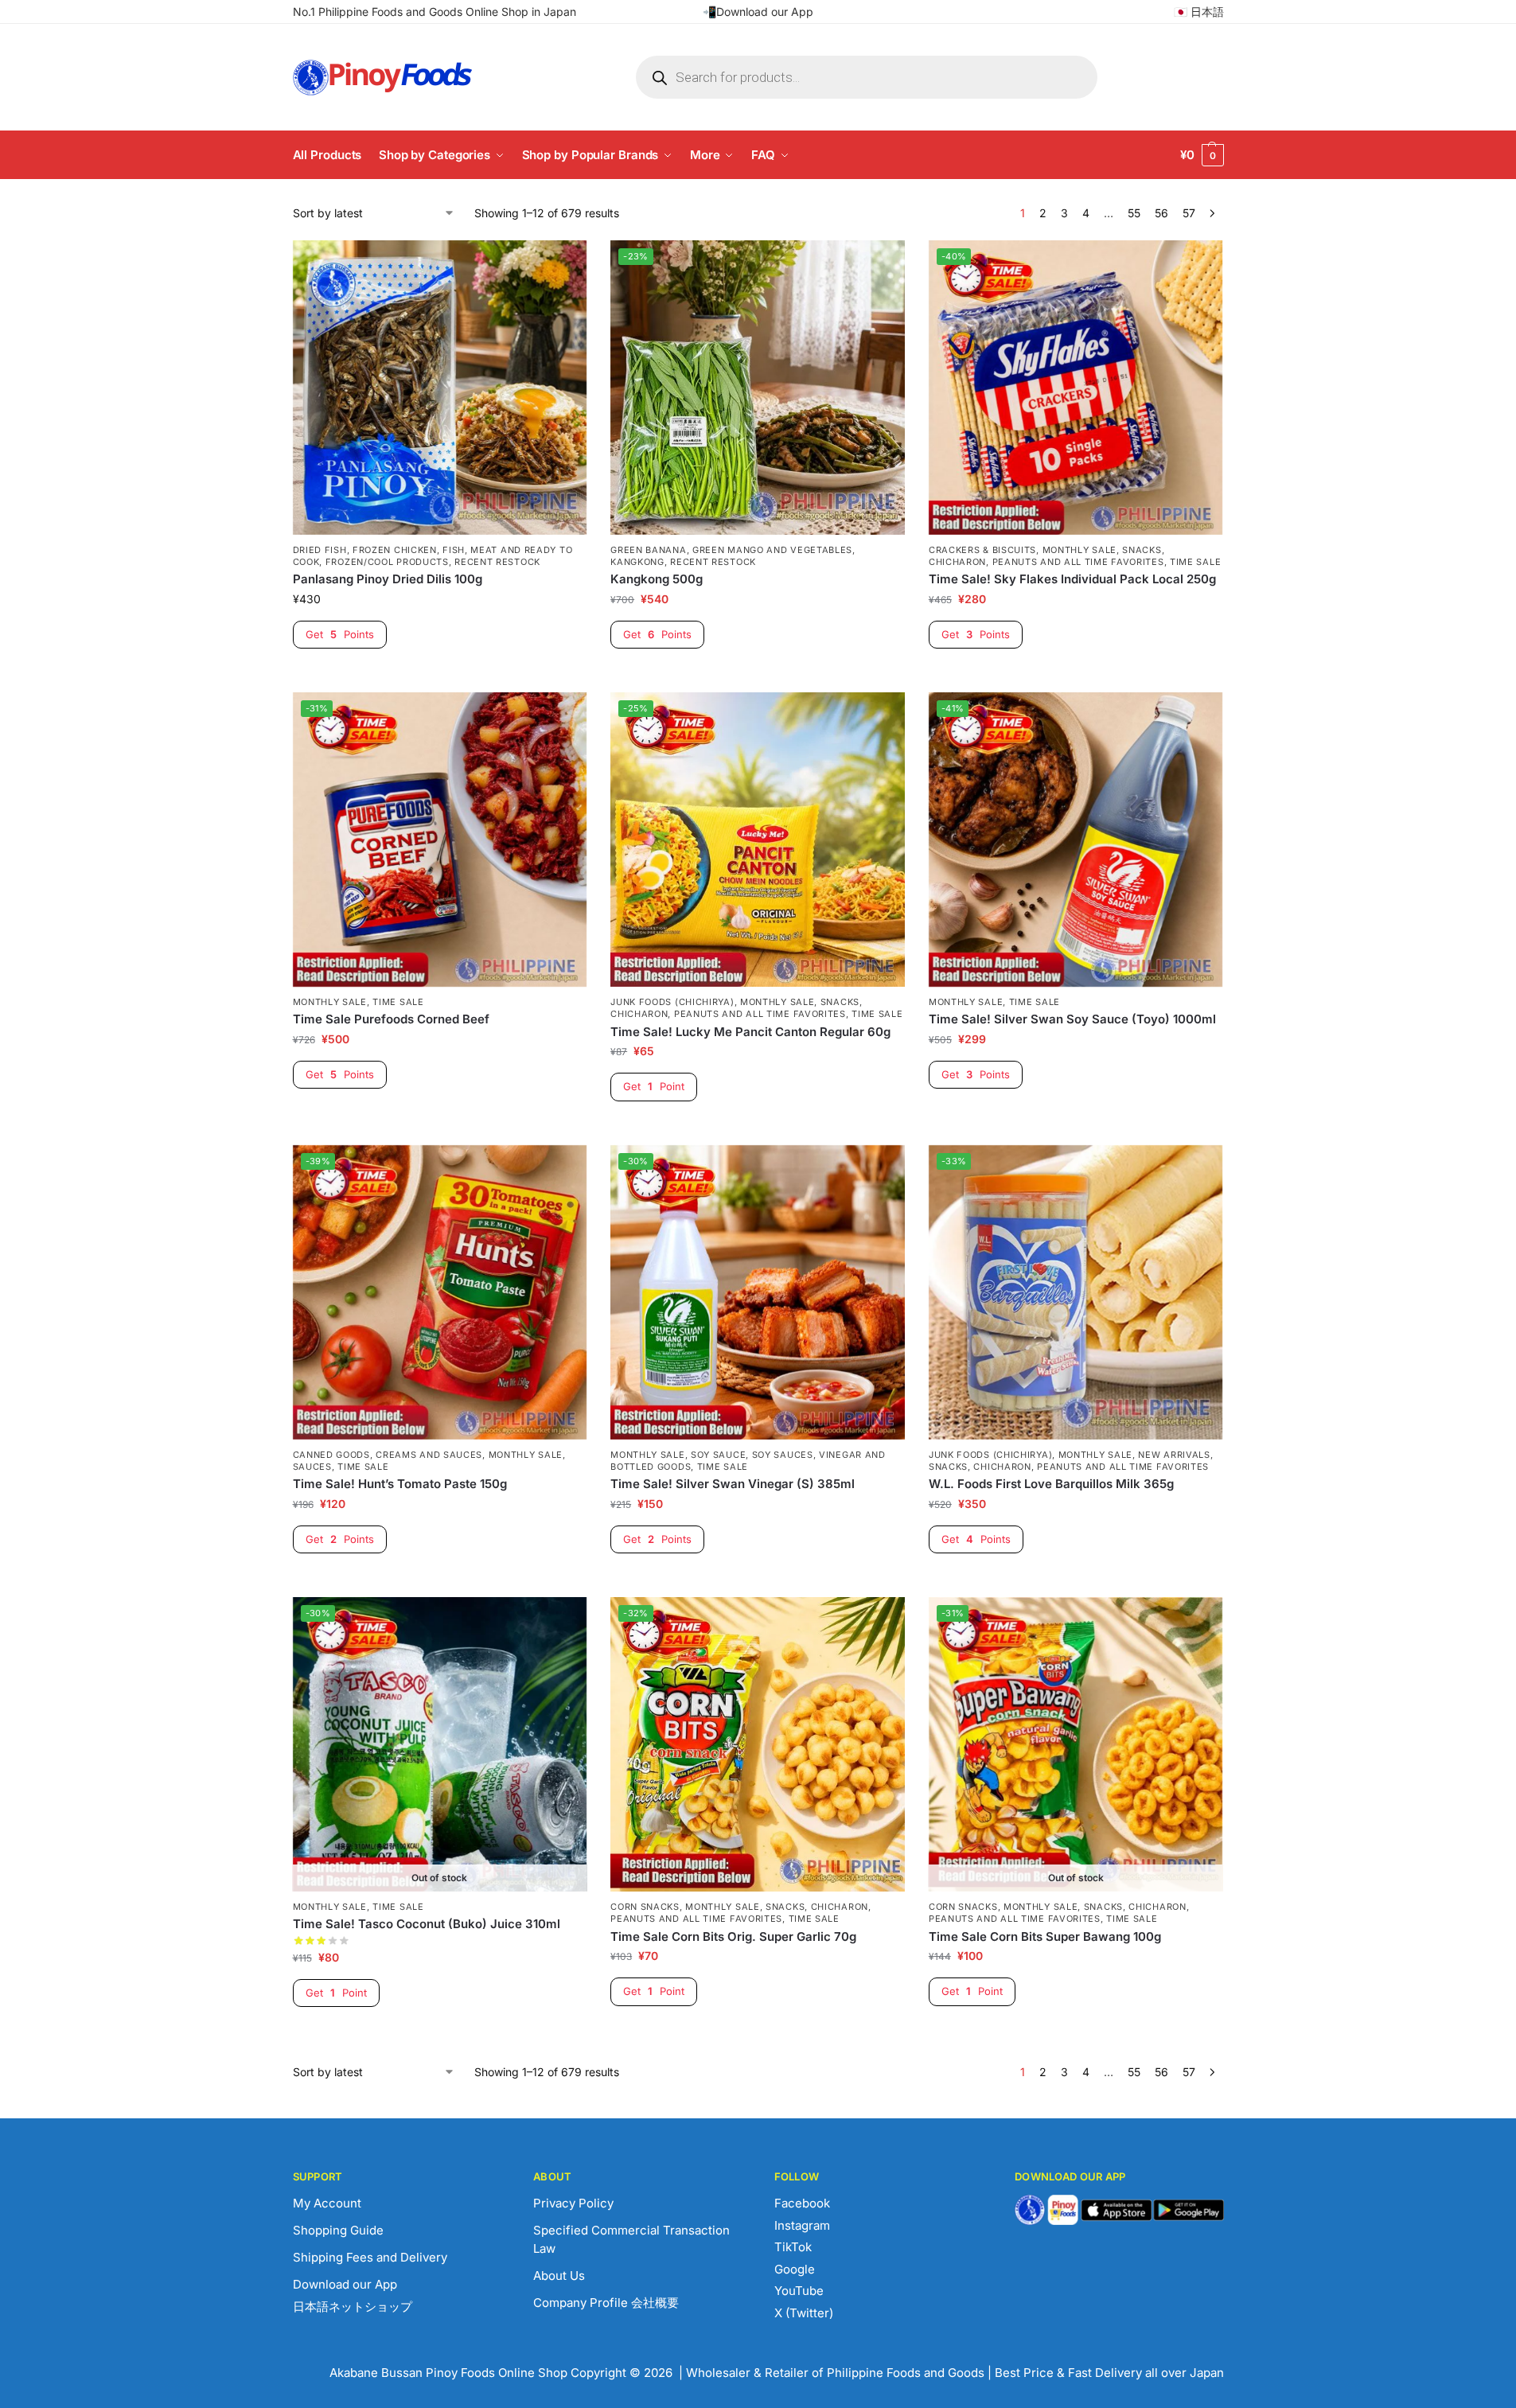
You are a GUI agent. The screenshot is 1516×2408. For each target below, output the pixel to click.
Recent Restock (497, 562)
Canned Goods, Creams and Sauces (388, 1455)
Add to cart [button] (440, 676)
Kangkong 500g (657, 579)
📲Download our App (758, 12)
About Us (559, 2276)
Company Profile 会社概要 (606, 2303)
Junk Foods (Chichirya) (672, 1002)
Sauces (312, 1467)
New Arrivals (1174, 1455)
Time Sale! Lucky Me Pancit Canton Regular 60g (750, 1032)
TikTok (793, 2247)
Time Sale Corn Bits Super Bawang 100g (1045, 1937)
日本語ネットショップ (353, 2307)
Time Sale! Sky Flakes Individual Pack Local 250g (1072, 579)
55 (1134, 213)
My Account (327, 2203)
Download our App (345, 2284)
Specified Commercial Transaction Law (631, 2239)
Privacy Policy (573, 2203)
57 (1189, 213)
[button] (1202, 155)
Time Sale (1195, 562)
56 (1161, 213)
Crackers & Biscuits (982, 550)
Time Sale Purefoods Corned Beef (391, 1019)
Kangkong (637, 562)
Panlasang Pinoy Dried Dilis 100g (388, 579)
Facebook (802, 2203)
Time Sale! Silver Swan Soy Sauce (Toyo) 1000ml (1072, 1019)
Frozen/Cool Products (387, 562)
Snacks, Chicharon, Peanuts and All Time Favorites (1046, 556)
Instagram (802, 2225)
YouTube (799, 2291)
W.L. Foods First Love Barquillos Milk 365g (1051, 1484)
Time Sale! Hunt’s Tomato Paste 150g (400, 1484)
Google (795, 2269)
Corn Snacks (645, 1907)
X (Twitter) (804, 2313)
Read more (439, 2034)
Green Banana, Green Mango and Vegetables (731, 550)
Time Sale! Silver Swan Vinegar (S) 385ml (733, 1484)
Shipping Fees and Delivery (370, 2257)
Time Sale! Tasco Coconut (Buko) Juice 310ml (427, 1924)
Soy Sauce (718, 1455)
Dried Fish (320, 550)
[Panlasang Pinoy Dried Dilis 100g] (440, 388)
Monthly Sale (1080, 550)
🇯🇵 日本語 (1199, 12)
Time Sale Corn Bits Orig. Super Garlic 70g (733, 1937)
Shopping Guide (338, 2230)
